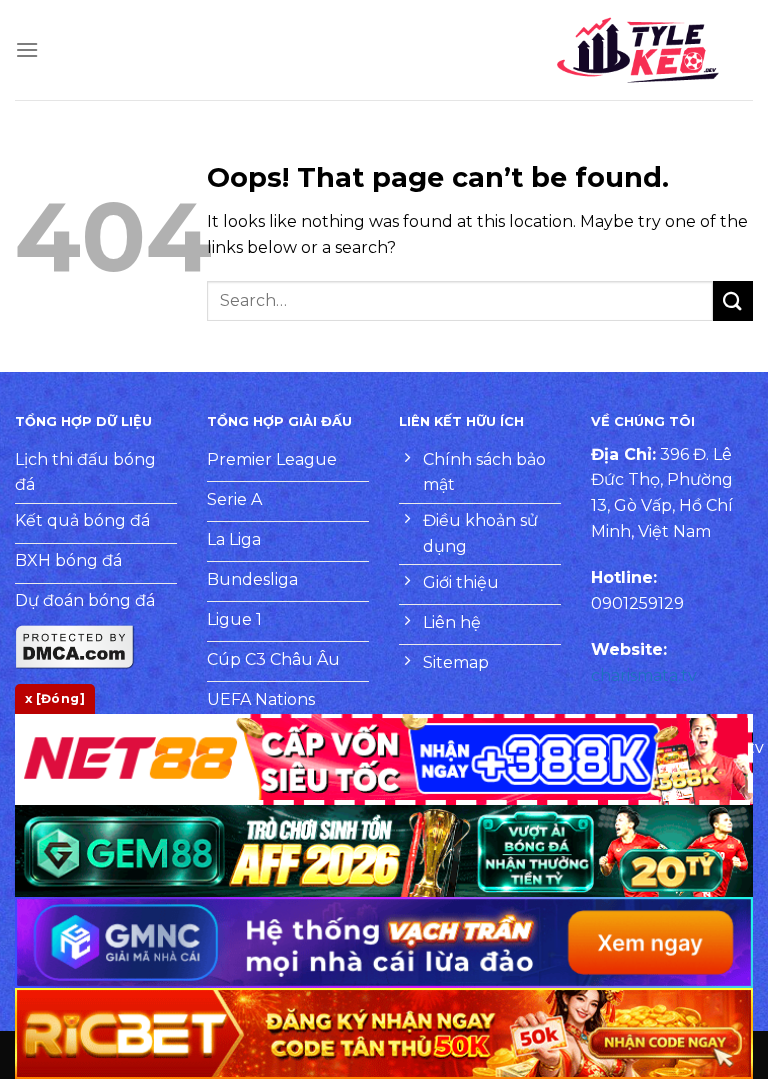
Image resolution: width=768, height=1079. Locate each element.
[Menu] (27, 49)
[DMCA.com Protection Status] (75, 645)
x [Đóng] (55, 698)
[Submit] (733, 300)
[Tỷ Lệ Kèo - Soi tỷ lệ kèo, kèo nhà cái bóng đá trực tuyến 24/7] (638, 50)
